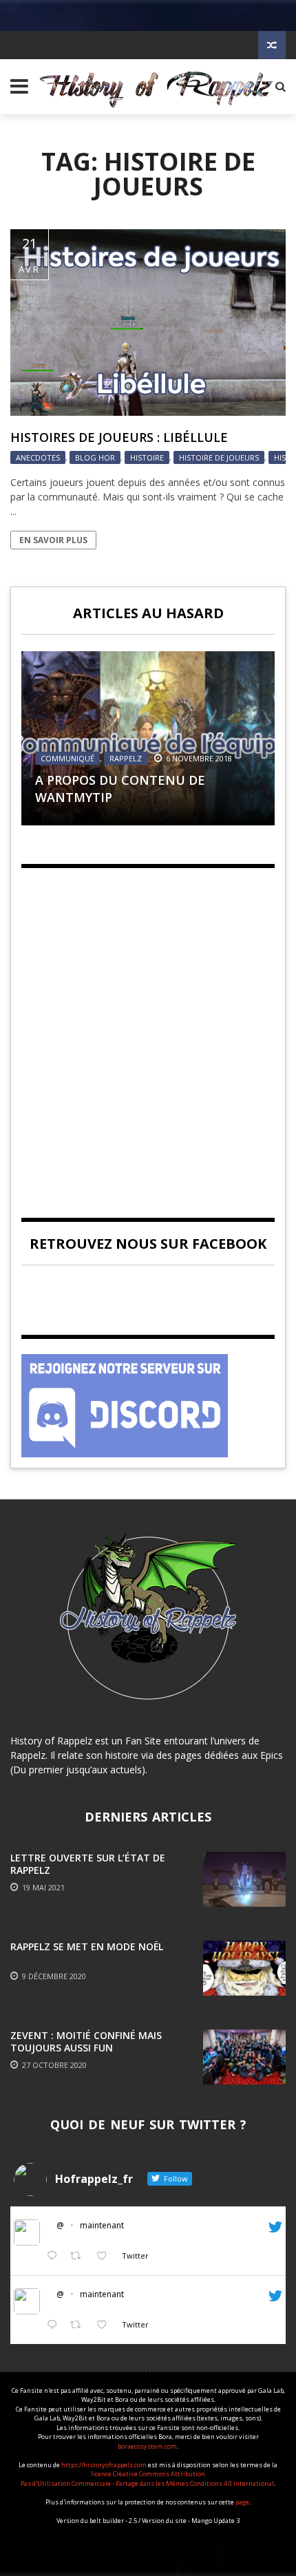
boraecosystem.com (147, 2446)
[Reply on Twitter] (55, 2256)
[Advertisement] (148, 1031)
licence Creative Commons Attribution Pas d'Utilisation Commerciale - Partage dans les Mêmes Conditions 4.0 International (147, 2479)
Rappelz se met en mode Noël (87, 1946)
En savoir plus (53, 540)
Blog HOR (95, 457)
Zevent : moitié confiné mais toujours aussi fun (86, 2041)
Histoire (147, 457)
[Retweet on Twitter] (80, 2256)
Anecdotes (38, 457)
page (242, 2502)
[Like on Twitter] (106, 2256)
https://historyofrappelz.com (104, 2465)
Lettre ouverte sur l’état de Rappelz (88, 1864)
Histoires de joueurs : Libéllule (119, 437)
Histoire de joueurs (219, 457)
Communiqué (67, 758)
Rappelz (126, 758)
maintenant (102, 2225)
